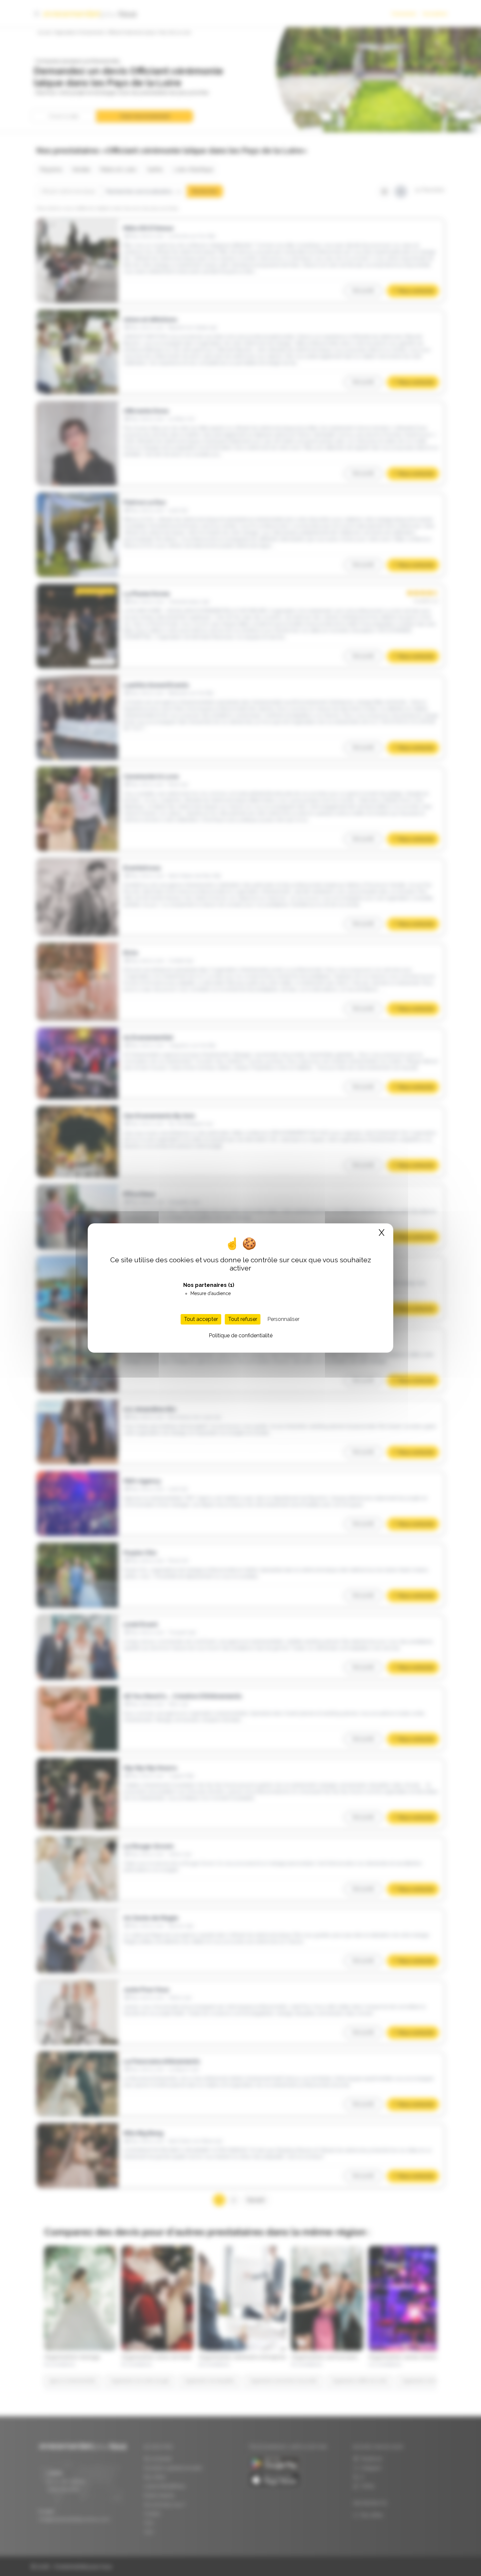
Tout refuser (243, 1319)
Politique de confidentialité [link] (241, 1335)
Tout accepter (201, 1319)
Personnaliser (283, 1319)
